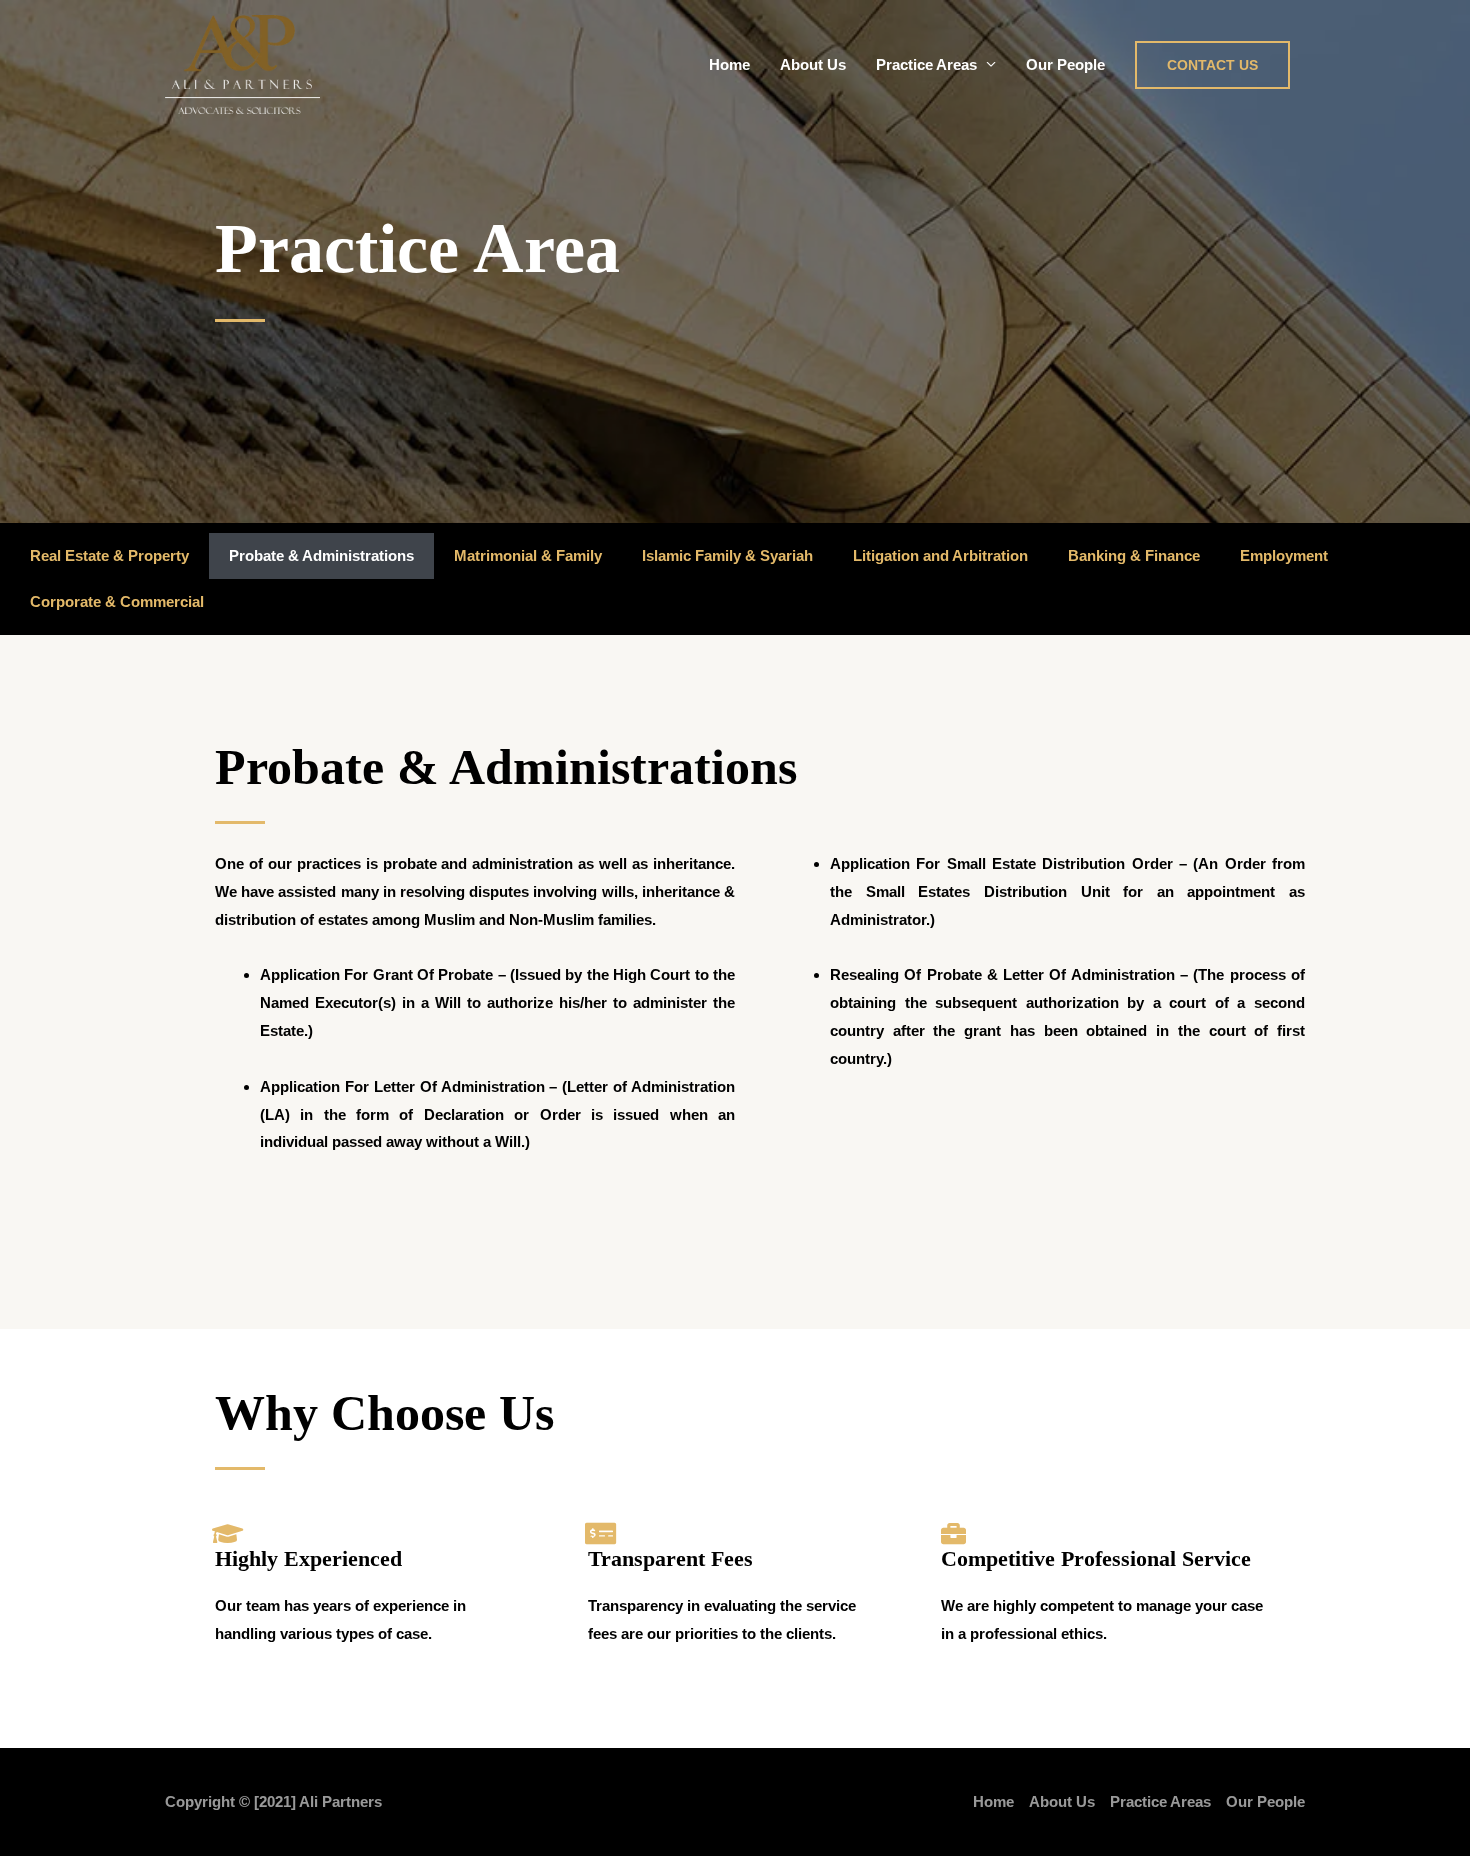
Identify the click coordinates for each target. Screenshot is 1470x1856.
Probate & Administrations (321, 555)
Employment (1284, 555)
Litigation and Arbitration (940, 555)
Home (729, 64)
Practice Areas (926, 64)
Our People (1065, 64)
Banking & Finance (1134, 555)
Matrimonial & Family (528, 555)
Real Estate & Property (109, 555)
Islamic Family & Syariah (727, 555)
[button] (1212, 65)
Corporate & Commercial (117, 601)
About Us (813, 64)
